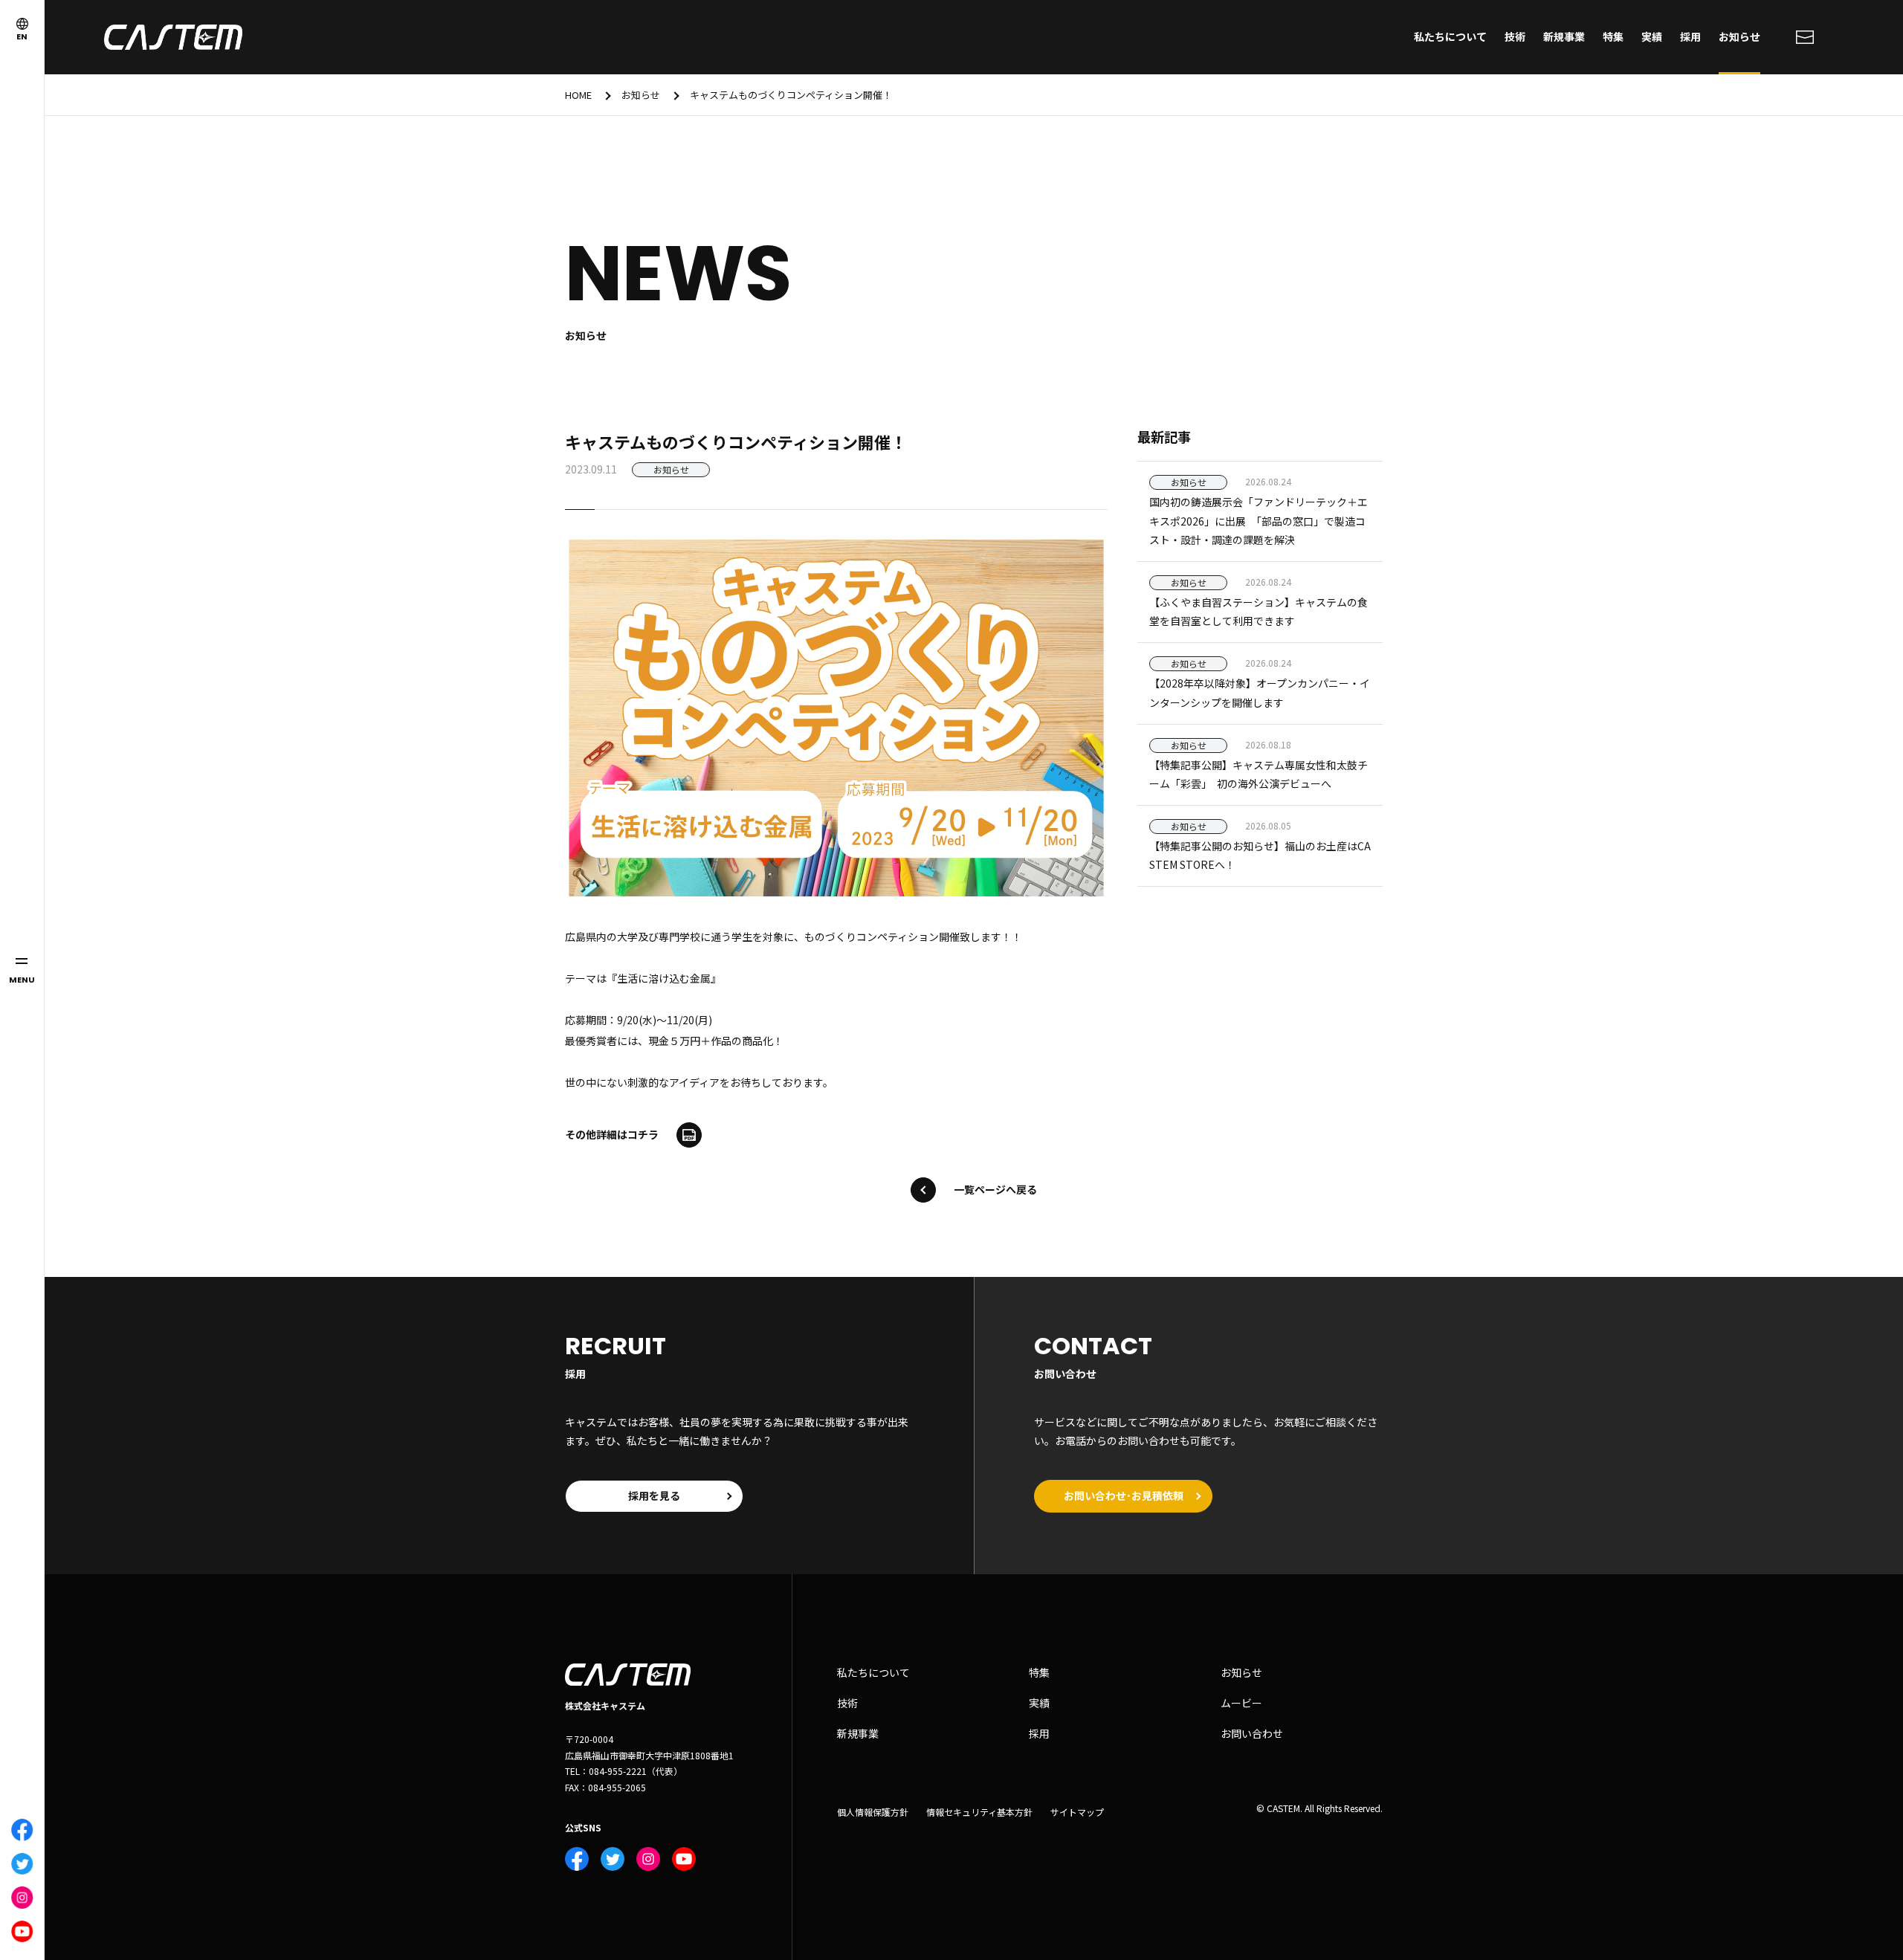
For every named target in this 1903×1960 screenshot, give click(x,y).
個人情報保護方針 (873, 1812)
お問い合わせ (1252, 1734)
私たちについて (1450, 36)
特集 (1613, 36)
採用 (1690, 36)
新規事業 (1564, 36)
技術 (1515, 36)
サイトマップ (1077, 1812)
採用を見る (654, 1495)
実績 (1652, 36)
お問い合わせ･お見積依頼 (1124, 1495)
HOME (578, 95)
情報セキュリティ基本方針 (979, 1812)
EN (22, 36)
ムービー (1241, 1703)
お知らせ (1739, 36)
